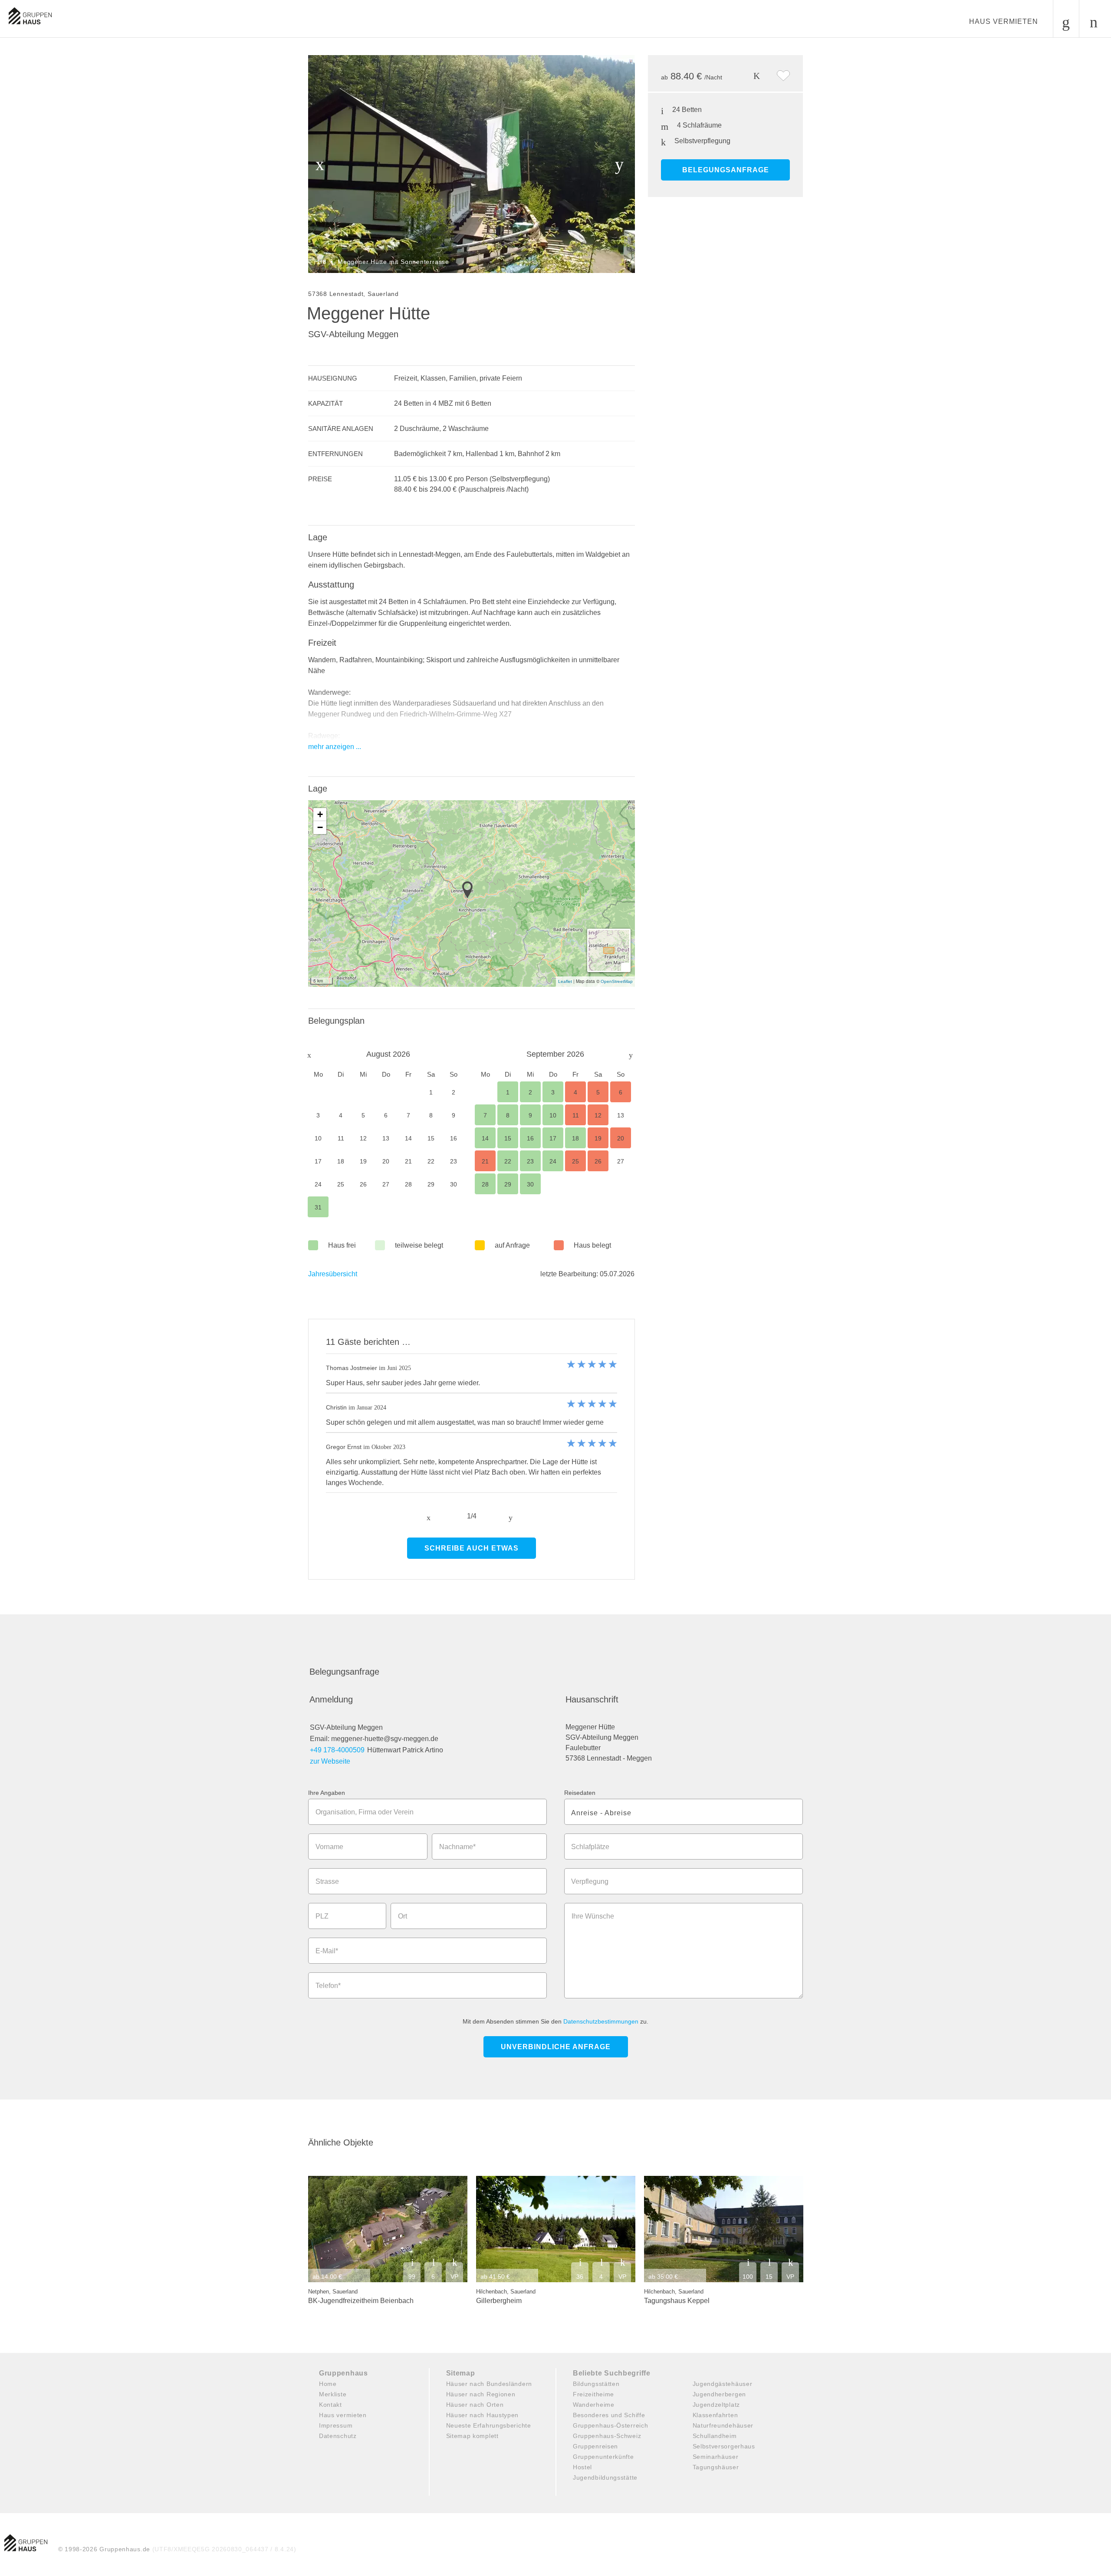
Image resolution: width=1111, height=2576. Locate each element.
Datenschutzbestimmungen (601, 2021)
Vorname (329, 1847)
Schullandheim (715, 2436)
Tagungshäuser (716, 2467)
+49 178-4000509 (337, 1750)
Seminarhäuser (716, 2457)
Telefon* (328, 1986)
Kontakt (330, 2405)
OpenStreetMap (617, 981)
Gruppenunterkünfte (603, 2457)
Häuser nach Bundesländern (489, 2384)
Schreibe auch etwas (472, 1548)
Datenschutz (338, 2436)
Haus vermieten (1004, 21)
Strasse (327, 1881)
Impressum (336, 2425)
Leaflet (565, 981)
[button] (470, 890)
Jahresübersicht (333, 1274)
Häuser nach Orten (475, 2405)
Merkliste (333, 2394)
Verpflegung (590, 1881)
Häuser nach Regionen (481, 2394)
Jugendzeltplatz (717, 2405)
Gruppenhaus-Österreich (610, 2425)
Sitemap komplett (472, 2436)
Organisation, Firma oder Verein (365, 1812)
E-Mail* (327, 1951)
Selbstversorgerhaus (724, 2446)
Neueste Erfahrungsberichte (489, 2425)
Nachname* (457, 1847)
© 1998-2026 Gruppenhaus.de (177, 2549)
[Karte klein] (625, 967)
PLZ (322, 1916)
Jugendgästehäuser (723, 2384)
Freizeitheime (593, 2394)
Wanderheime (594, 2405)
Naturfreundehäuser (723, 2425)
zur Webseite (330, 1761)
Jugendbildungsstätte (605, 2477)
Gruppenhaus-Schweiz (607, 2436)
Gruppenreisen (595, 2446)
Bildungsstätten (596, 2384)
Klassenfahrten (715, 2415)
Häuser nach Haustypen (483, 2415)
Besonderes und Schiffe (609, 2415)
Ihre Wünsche (593, 1916)
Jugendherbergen (720, 2394)
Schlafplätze (590, 1847)
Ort (403, 1916)
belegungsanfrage (726, 170)
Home (328, 2384)
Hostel (582, 2467)
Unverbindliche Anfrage (556, 2047)
